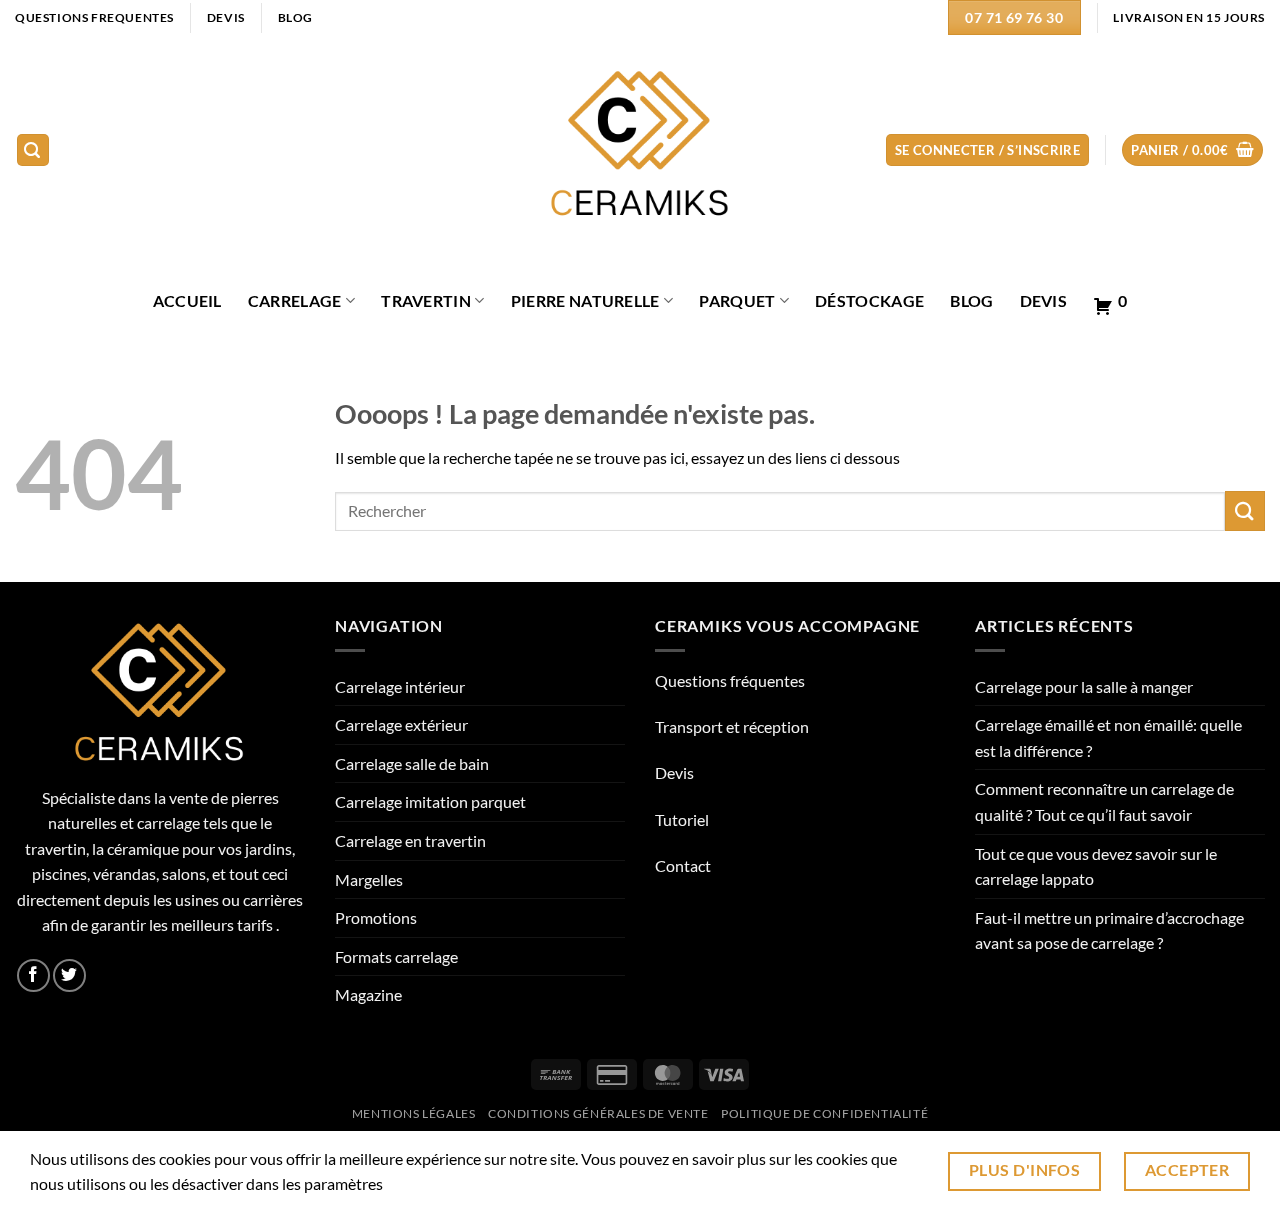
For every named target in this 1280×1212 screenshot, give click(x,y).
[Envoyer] (1245, 510)
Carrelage (295, 300)
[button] (33, 150)
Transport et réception (732, 726)
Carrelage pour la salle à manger (1084, 686)
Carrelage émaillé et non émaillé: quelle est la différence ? (1108, 737)
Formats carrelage (396, 956)
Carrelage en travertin (410, 840)
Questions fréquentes (730, 680)
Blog (971, 300)
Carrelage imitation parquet (430, 801)
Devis (1044, 300)
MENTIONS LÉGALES (414, 1113)
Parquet (737, 300)
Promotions (376, 917)
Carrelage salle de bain (412, 763)
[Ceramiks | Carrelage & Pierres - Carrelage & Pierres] (640, 150)
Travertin (426, 300)
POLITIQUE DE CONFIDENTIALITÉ (824, 1113)
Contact (683, 865)
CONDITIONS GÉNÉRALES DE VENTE (598, 1113)
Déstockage (869, 300)
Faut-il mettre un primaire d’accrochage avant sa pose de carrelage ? (1109, 930)
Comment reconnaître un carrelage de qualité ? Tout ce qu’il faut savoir (1104, 801)
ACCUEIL (187, 300)
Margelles (369, 879)
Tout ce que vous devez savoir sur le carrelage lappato (1096, 866)
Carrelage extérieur (401, 724)
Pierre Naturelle (585, 300)
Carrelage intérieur (400, 686)
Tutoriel (682, 819)
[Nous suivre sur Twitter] (69, 975)
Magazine (368, 994)
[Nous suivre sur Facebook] (33, 975)
